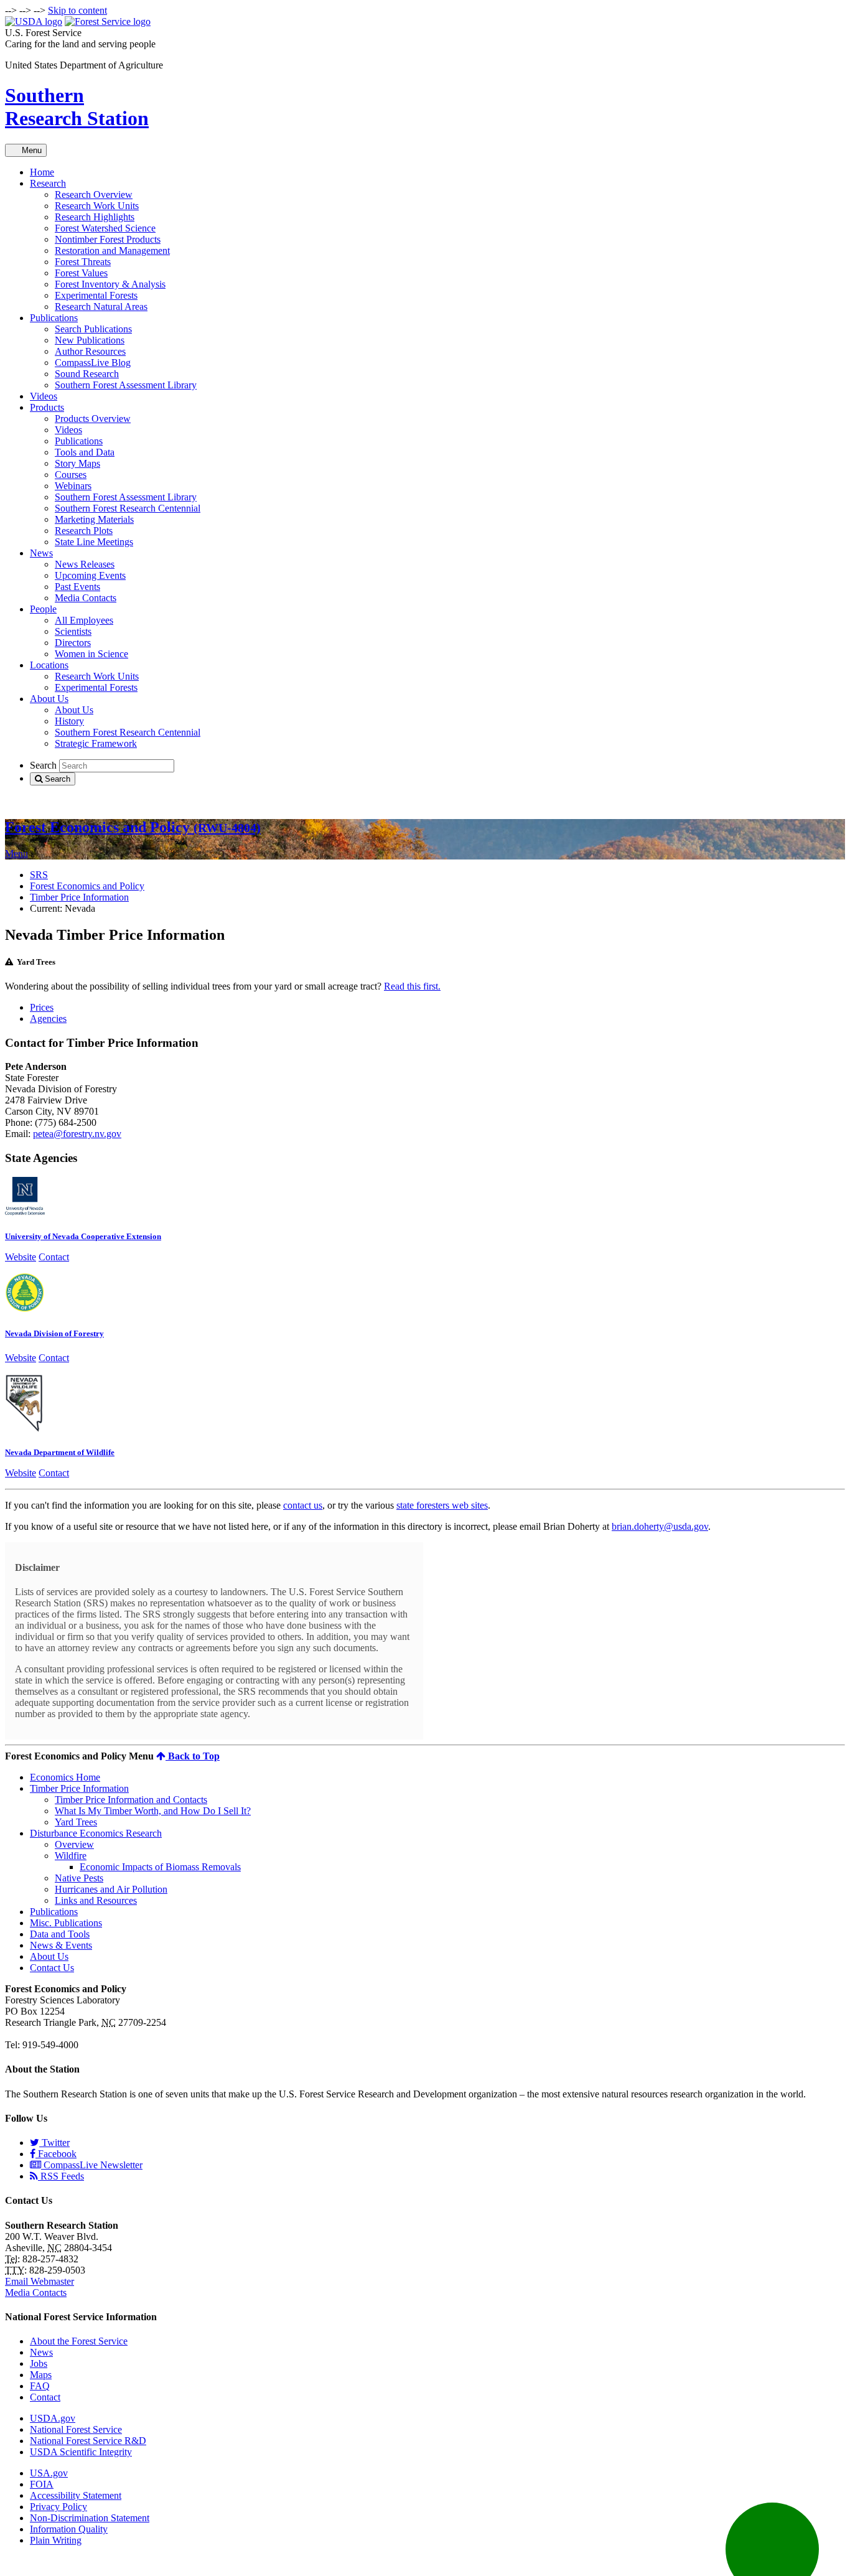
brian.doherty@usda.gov (660, 1526)
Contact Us (52, 1968)
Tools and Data (85, 452)
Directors (73, 643)
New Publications (90, 340)
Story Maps (77, 463)
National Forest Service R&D (88, 2441)
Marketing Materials (94, 519)
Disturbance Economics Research (96, 1833)
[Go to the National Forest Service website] (108, 21)
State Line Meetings (94, 542)
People (43, 609)
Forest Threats (83, 262)
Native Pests (79, 1878)
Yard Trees (76, 1822)
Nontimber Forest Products (108, 239)
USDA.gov (53, 2418)
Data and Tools (60, 1934)
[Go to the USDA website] (34, 21)
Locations (49, 665)
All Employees (84, 620)
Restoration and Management (112, 251)
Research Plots (84, 531)
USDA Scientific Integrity (81, 2452)
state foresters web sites (442, 1505)
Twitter (54, 2143)
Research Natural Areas (101, 307)
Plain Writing (56, 2540)
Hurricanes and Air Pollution (111, 1889)
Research (48, 183)
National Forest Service (76, 2429)
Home (42, 172)
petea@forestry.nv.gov (77, 1134)
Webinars (73, 486)
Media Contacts (86, 598)
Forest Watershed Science (105, 228)
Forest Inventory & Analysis (110, 284)
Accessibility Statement (76, 2495)
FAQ (40, 2386)
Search (43, 765)
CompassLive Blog (93, 363)
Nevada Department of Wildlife (60, 1452)
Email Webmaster (40, 2281)
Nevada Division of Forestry (54, 1333)
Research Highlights (95, 217)
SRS (39, 875)
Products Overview (93, 419)
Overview (74, 1844)
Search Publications (93, 329)
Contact (54, 1257)
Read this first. (412, 986)
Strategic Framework (96, 743)
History (69, 721)
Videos (44, 396)
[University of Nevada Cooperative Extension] (25, 1212)
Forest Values (81, 273)
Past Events (77, 587)
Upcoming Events (90, 575)
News (41, 553)
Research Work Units (97, 206)
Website (21, 1257)
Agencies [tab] (48, 1019)
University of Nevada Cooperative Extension (83, 1236)
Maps (41, 2375)
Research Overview (94, 194)
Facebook (56, 2154)
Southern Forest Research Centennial (128, 508)
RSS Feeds (61, 2176)
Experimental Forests (96, 295)
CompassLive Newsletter (92, 2165)
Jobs (39, 2363)
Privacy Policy (58, 2507)
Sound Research (87, 374)
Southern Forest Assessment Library (126, 385)
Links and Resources (96, 1900)
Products (47, 407)
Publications (54, 318)
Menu (29, 150)
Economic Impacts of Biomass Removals (160, 1867)
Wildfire (71, 1856)
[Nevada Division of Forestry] (25, 1309)
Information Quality (69, 2529)
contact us (303, 1505)
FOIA (42, 2484)
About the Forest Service (79, 2341)
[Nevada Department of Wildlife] (25, 1428)
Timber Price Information (79, 897)
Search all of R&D (42, 801)
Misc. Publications (66, 1923)
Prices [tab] (42, 1007)
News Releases (85, 564)
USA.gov (49, 2473)
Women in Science (91, 654)
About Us (49, 699)
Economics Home (65, 1777)
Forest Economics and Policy (133, 827)
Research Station (77, 107)
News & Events (61, 1945)
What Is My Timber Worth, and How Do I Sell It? (153, 1811)
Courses (71, 475)
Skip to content (77, 10)
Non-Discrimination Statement (90, 2518)
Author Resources (90, 351)
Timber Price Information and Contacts (131, 1800)
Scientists (73, 631)
